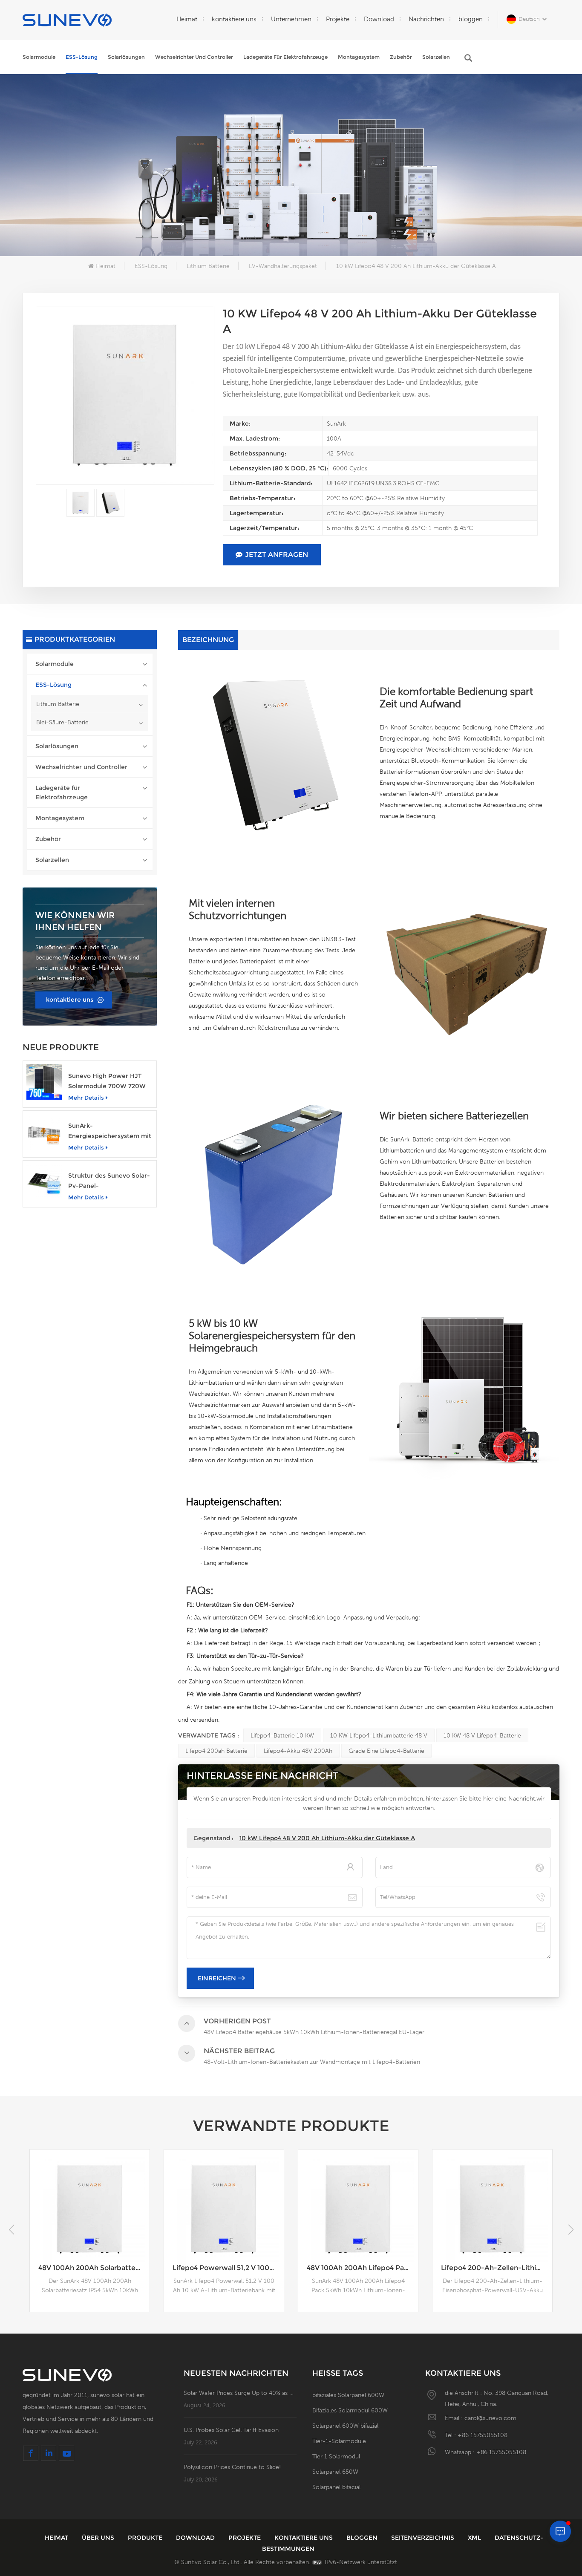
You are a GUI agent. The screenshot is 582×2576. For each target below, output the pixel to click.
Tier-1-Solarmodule (339, 2441)
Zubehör (401, 57)
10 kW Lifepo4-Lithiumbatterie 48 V (379, 1735)
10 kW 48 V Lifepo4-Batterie (482, 1735)
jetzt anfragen (277, 555)
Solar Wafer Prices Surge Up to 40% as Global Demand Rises (240, 2393)
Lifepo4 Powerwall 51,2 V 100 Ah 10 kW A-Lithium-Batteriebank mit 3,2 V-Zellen (94, 2268)
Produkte (146, 2538)
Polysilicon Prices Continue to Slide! (232, 2467)
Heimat (187, 19)
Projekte (338, 19)
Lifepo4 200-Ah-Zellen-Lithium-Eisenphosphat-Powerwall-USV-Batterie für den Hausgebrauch (362, 2268)
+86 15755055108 (483, 2435)
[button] (571, 2230)
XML (475, 2538)
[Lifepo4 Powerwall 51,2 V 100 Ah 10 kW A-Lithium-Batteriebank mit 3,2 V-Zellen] (90, 2209)
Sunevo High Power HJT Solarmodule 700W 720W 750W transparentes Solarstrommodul (107, 1082)
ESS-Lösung (82, 57)
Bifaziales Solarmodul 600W (350, 2410)
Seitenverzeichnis (424, 2538)
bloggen (471, 19)
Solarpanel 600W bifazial (345, 2426)
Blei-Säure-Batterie (62, 722)
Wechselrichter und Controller (194, 57)
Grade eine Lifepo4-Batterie (386, 1751)
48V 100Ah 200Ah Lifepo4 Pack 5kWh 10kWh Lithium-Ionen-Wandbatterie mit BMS (228, 2268)
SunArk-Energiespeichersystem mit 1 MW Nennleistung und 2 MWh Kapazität (110, 1131)
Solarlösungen (126, 57)
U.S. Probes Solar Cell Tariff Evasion (231, 2430)
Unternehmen (291, 19)
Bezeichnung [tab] (208, 640)
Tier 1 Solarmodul (336, 2456)
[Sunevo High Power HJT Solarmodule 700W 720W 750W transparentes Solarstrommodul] (44, 1082)
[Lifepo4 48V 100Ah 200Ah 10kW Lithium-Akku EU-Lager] (492, 2209)
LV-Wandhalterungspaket (283, 266)
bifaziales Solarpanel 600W (348, 2395)
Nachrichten (426, 19)
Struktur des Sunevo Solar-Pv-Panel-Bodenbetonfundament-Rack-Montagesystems (109, 1181)
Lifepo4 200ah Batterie (216, 1751)
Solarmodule (39, 57)
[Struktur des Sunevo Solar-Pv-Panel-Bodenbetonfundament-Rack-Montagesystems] (44, 1182)
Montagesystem (359, 57)
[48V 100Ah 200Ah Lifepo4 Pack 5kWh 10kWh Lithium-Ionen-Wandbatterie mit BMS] (224, 2209)
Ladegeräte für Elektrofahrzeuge (285, 57)
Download (379, 19)
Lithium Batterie (208, 266)
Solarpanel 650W (335, 2472)
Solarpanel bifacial (336, 2487)
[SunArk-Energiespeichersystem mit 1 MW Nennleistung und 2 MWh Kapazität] (44, 1132)
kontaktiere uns (234, 19)
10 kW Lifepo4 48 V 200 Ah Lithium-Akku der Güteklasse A (327, 1838)
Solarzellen (436, 57)
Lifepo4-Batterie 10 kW (282, 1735)
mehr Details (86, 1098)
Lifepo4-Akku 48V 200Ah (298, 1751)
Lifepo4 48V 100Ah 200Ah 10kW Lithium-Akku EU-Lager (497, 2268)
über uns (99, 2538)
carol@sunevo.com (490, 2418)
